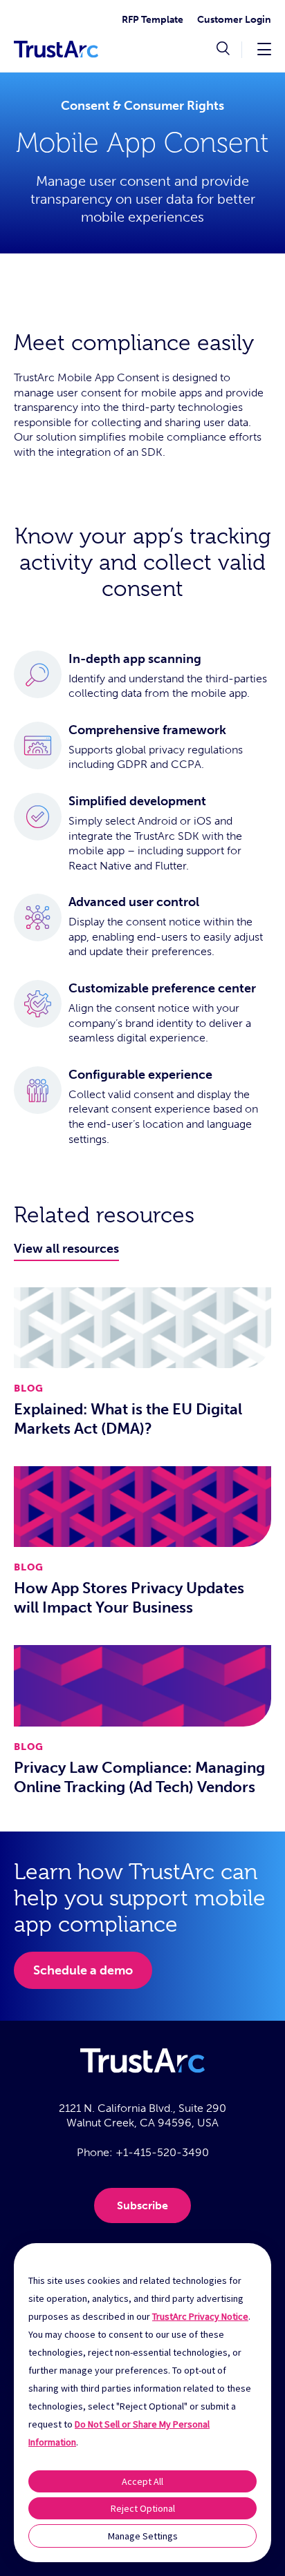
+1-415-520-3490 (162, 2152)
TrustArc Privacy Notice (200, 2316)
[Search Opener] (223, 50)
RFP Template (153, 20)
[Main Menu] (264, 49)
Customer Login (234, 20)
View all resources (66, 1249)
